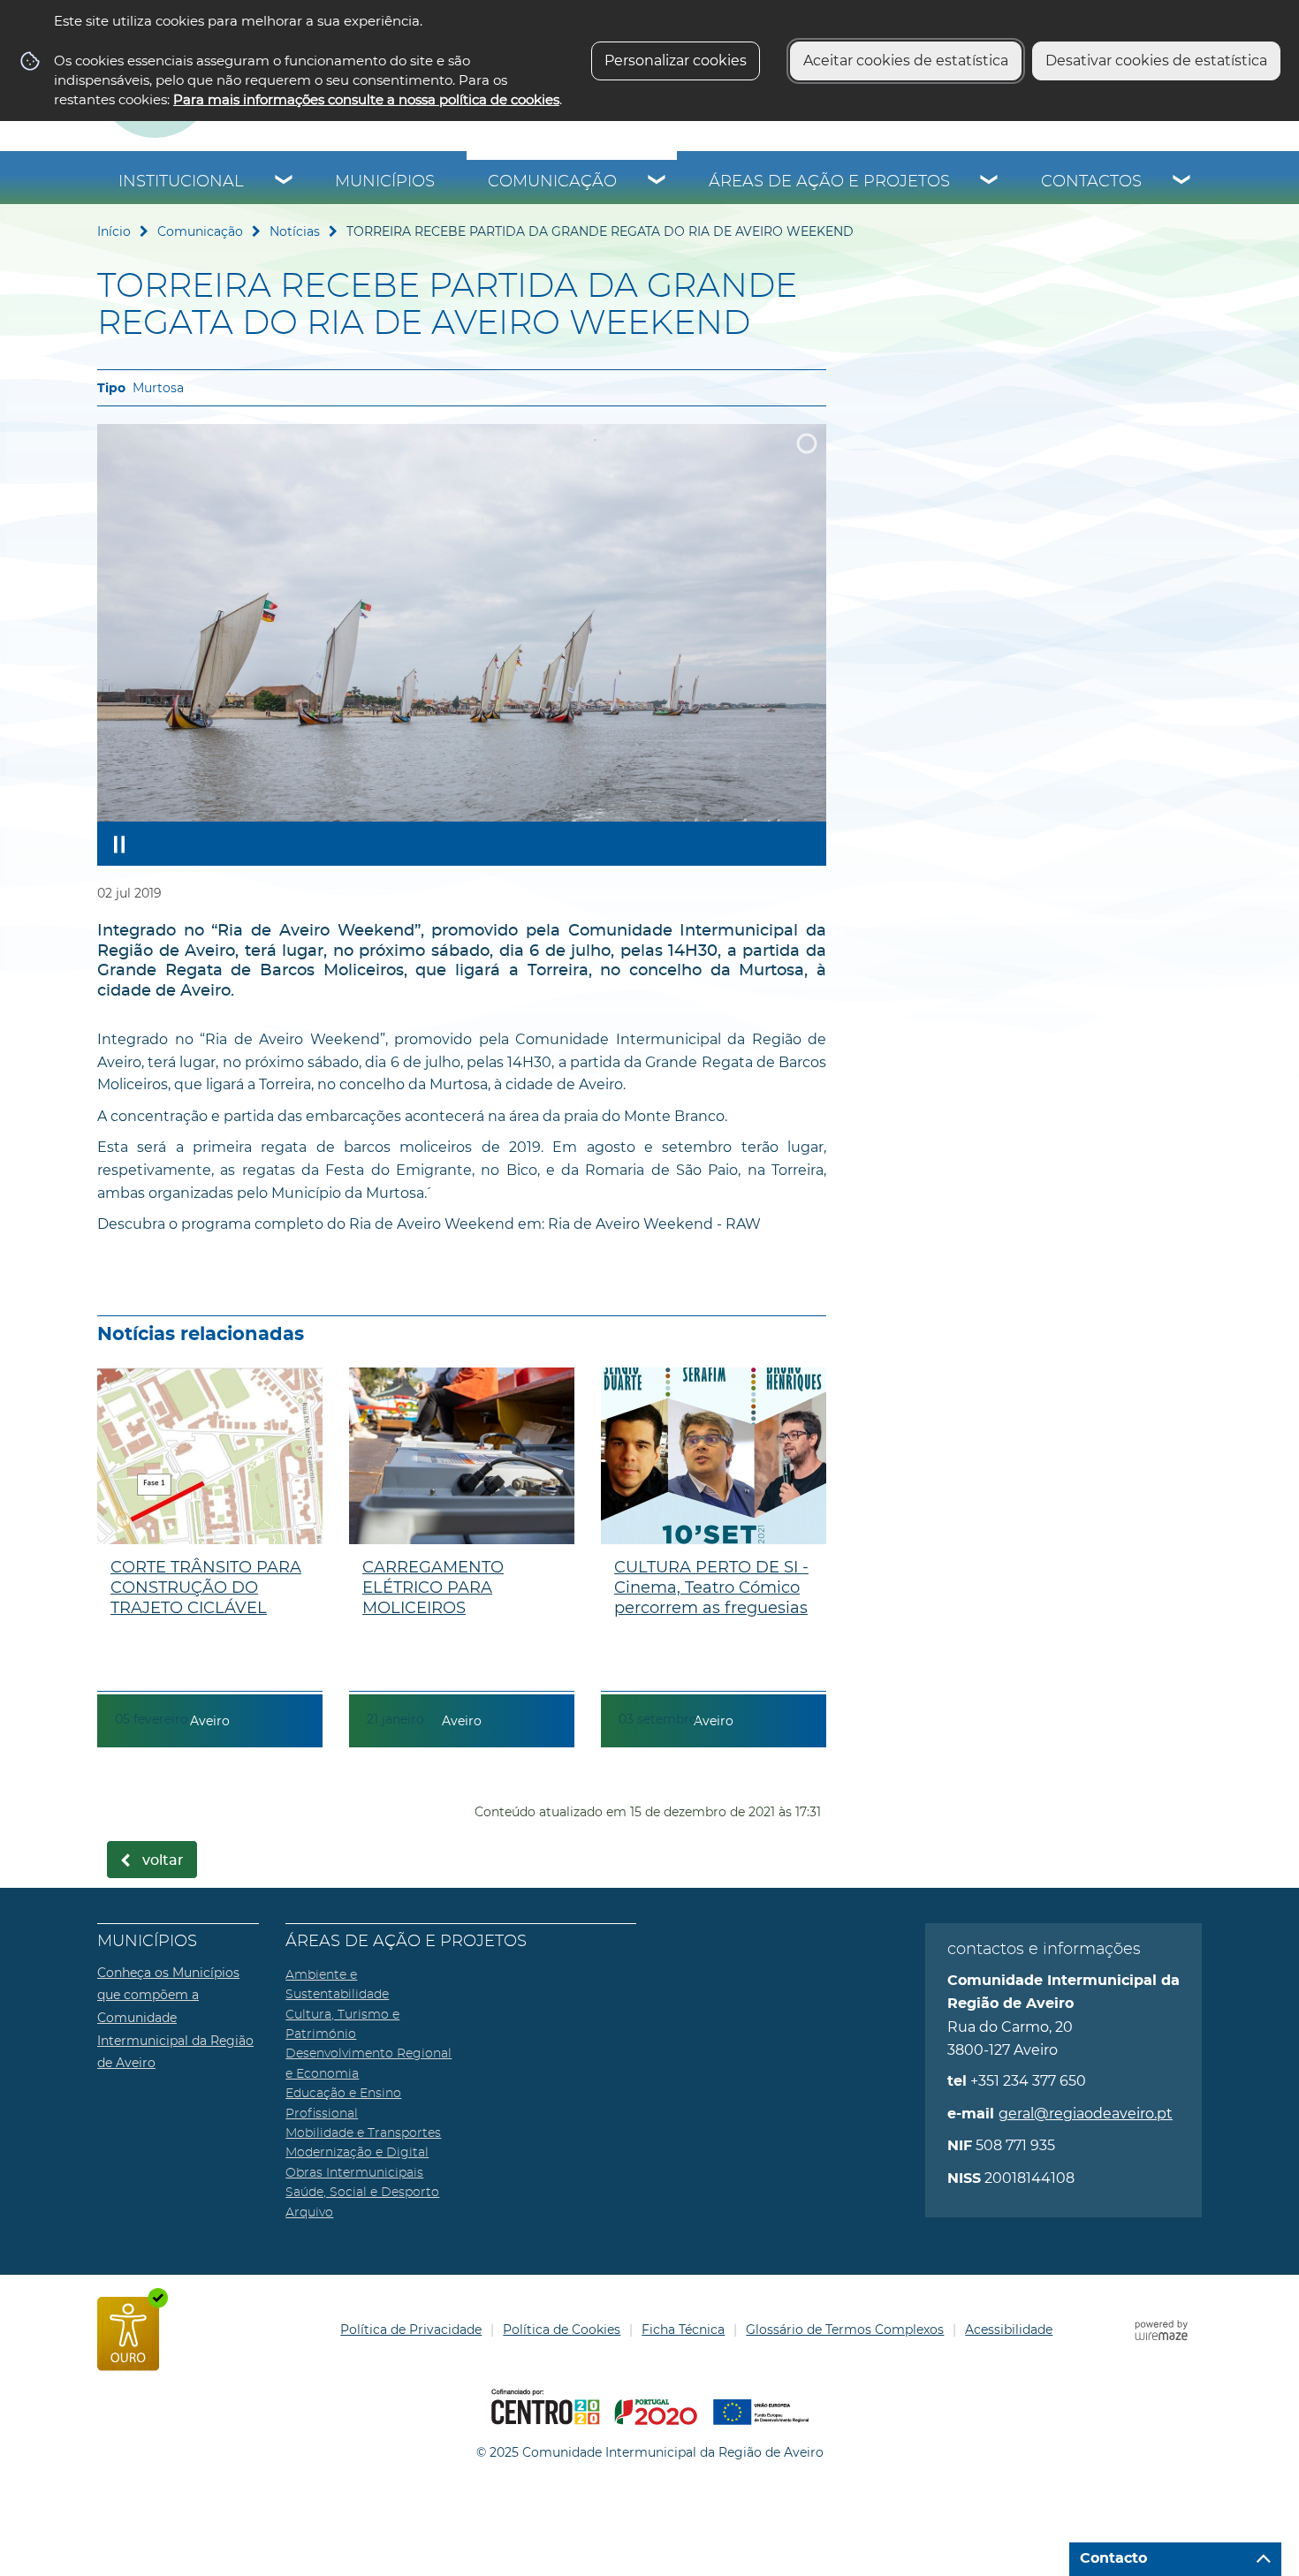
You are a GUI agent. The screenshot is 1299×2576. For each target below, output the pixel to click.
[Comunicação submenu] (657, 182)
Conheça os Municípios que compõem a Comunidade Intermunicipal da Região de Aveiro (175, 2018)
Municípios (385, 182)
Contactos (1091, 182)
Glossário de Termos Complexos (845, 2330)
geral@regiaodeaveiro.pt (1086, 2114)
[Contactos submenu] (1182, 182)
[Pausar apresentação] (119, 844)
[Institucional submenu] (285, 182)
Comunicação (552, 182)
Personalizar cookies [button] (676, 61)
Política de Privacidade (411, 2330)
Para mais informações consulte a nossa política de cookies (366, 99)
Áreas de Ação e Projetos (829, 182)
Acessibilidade (1009, 2330)
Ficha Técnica (683, 2330)
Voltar (163, 1860)
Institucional (181, 182)
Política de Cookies (562, 2330)
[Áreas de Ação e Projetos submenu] (990, 182)
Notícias (295, 231)
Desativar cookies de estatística (1156, 61)
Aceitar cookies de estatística (906, 61)
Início (114, 231)
